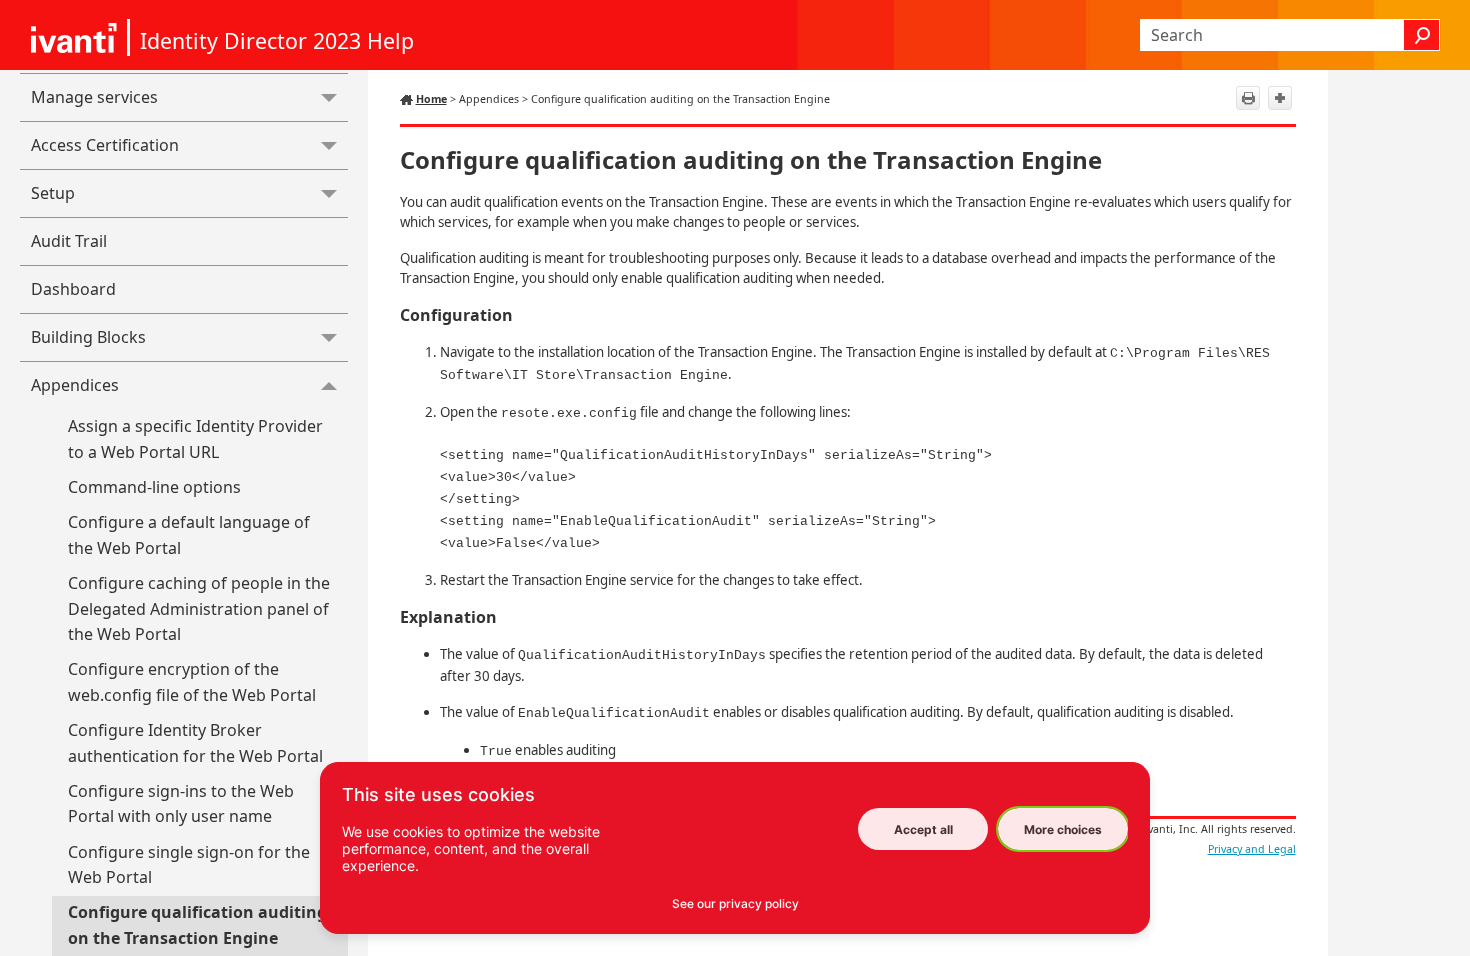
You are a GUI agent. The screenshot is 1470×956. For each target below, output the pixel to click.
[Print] (1248, 98)
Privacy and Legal (1252, 849)
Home (431, 99)
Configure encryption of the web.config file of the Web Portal (192, 682)
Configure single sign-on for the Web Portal (189, 865)
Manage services (94, 97)
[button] (1422, 35)
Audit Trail (69, 241)
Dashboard (73, 289)
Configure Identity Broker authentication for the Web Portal (195, 743)
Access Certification (105, 145)
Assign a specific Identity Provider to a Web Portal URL (195, 439)
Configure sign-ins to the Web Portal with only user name (181, 804)
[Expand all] (1280, 98)
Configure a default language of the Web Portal (189, 535)
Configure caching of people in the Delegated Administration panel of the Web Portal (199, 608)
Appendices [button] (75, 385)
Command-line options (154, 487)
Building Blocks (88, 337)
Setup (53, 193)
